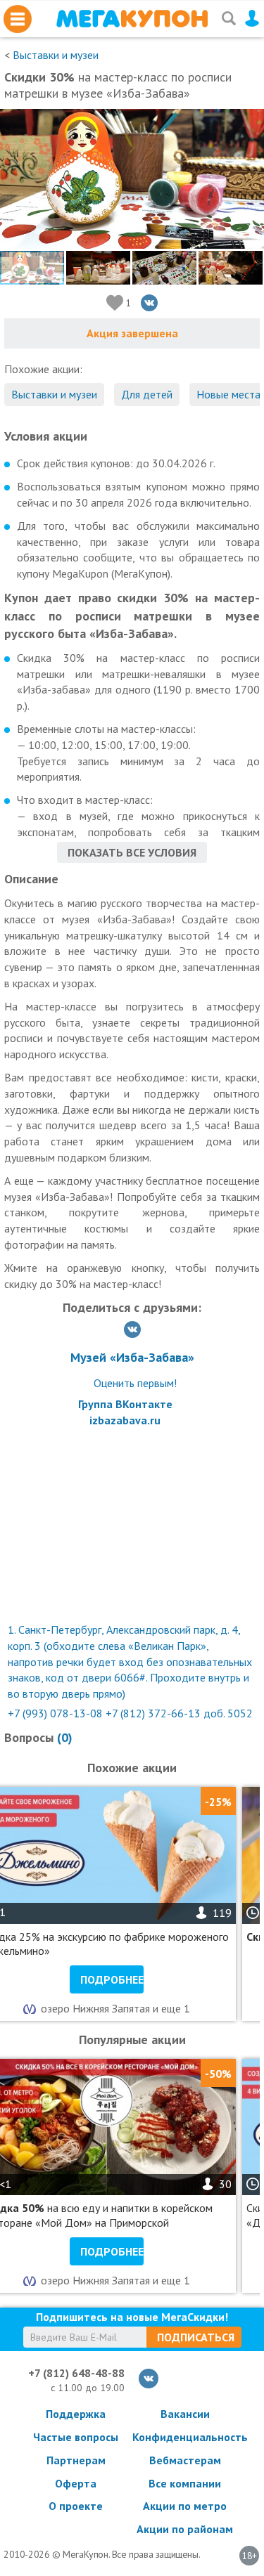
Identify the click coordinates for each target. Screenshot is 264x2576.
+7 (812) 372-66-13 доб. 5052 (179, 1713)
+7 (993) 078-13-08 (55, 1713)
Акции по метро (185, 2506)
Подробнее (112, 1979)
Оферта (76, 2483)
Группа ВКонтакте (125, 1404)
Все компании (185, 2483)
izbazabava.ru (125, 1420)
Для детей (147, 394)
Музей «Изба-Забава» (132, 1357)
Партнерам (76, 2460)
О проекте (76, 2506)
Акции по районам (185, 2529)
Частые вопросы (76, 2437)
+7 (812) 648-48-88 (76, 2373)
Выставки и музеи (56, 55)
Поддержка (76, 2414)
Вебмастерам (185, 2460)
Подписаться (196, 2337)
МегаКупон (132, 19)
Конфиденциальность (185, 2437)
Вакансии (185, 2414)
